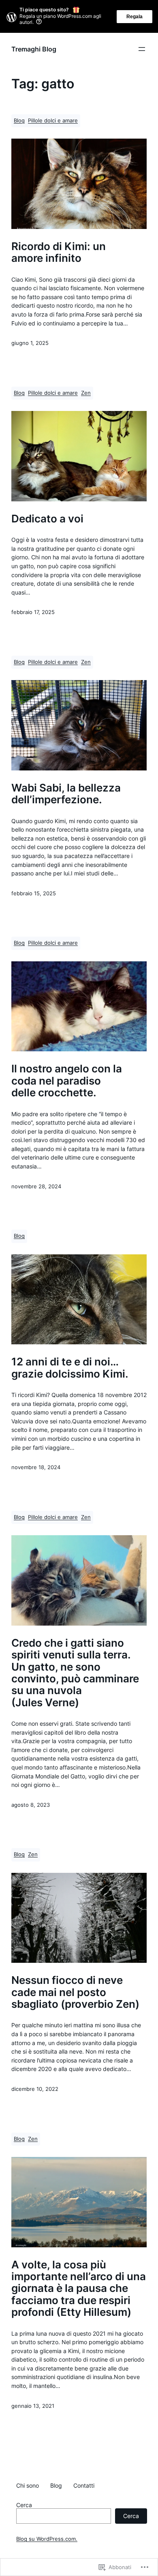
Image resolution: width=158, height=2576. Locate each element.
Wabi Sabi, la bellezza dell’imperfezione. (66, 794)
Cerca (24, 2505)
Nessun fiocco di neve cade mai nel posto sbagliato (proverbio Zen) (75, 1992)
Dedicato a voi (47, 519)
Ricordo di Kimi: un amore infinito (59, 252)
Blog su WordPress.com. (47, 2539)
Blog (19, 121)
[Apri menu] (142, 49)
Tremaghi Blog (34, 49)
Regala (135, 17)
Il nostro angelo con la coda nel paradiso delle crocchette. (67, 1080)
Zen (86, 393)
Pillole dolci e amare (53, 121)
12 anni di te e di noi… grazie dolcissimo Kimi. (70, 1368)
